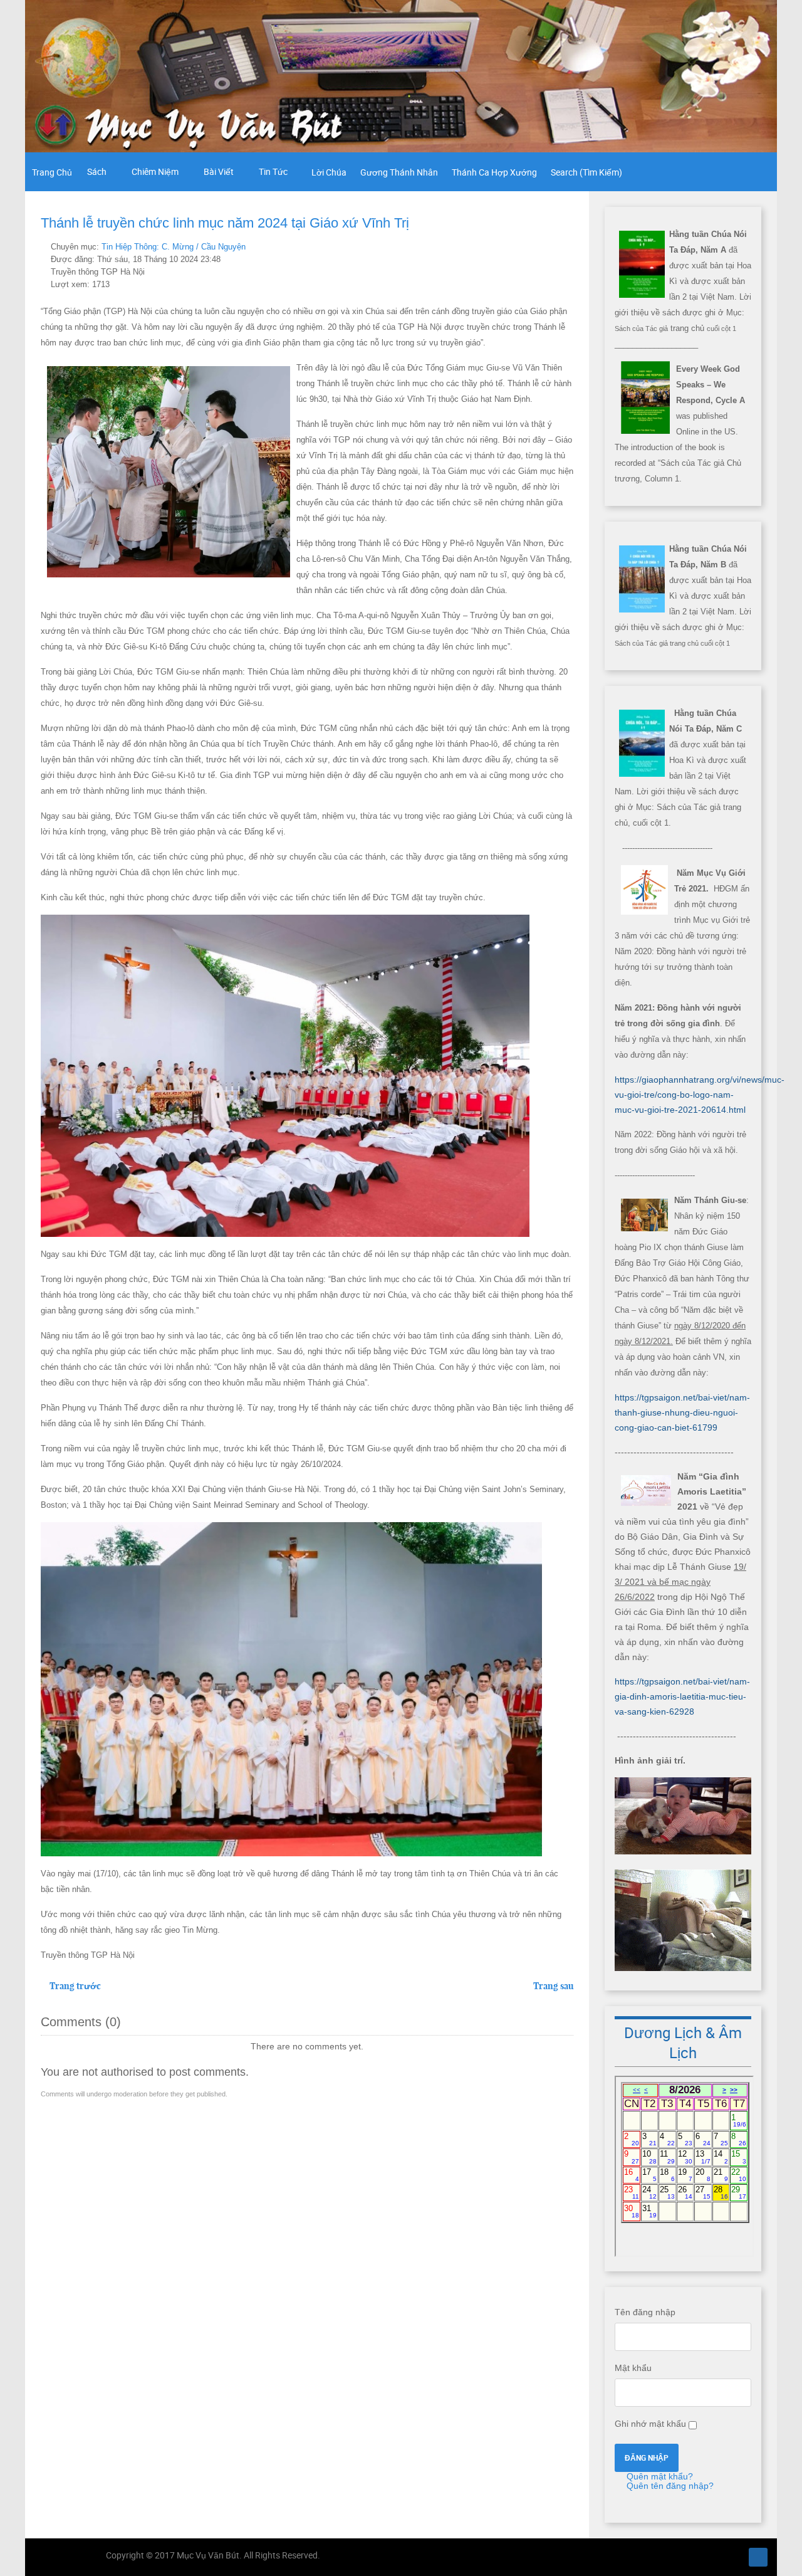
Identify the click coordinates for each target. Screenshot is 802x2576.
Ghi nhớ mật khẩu (650, 2424)
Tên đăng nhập (645, 2312)
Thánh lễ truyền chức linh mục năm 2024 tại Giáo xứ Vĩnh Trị (225, 223)
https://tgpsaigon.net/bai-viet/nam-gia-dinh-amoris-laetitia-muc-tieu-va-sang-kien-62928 (682, 1696)
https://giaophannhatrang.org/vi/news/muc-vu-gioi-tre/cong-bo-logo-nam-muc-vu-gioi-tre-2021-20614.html (700, 1095)
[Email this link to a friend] (570, 246)
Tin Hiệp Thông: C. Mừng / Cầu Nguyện (174, 247)
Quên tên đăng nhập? (669, 2486)
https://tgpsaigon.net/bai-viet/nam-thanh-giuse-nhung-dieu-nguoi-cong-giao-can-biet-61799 (682, 1412)
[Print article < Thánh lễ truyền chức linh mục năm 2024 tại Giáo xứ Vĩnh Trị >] (555, 246)
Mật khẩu (633, 2368)
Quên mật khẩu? (659, 2476)
